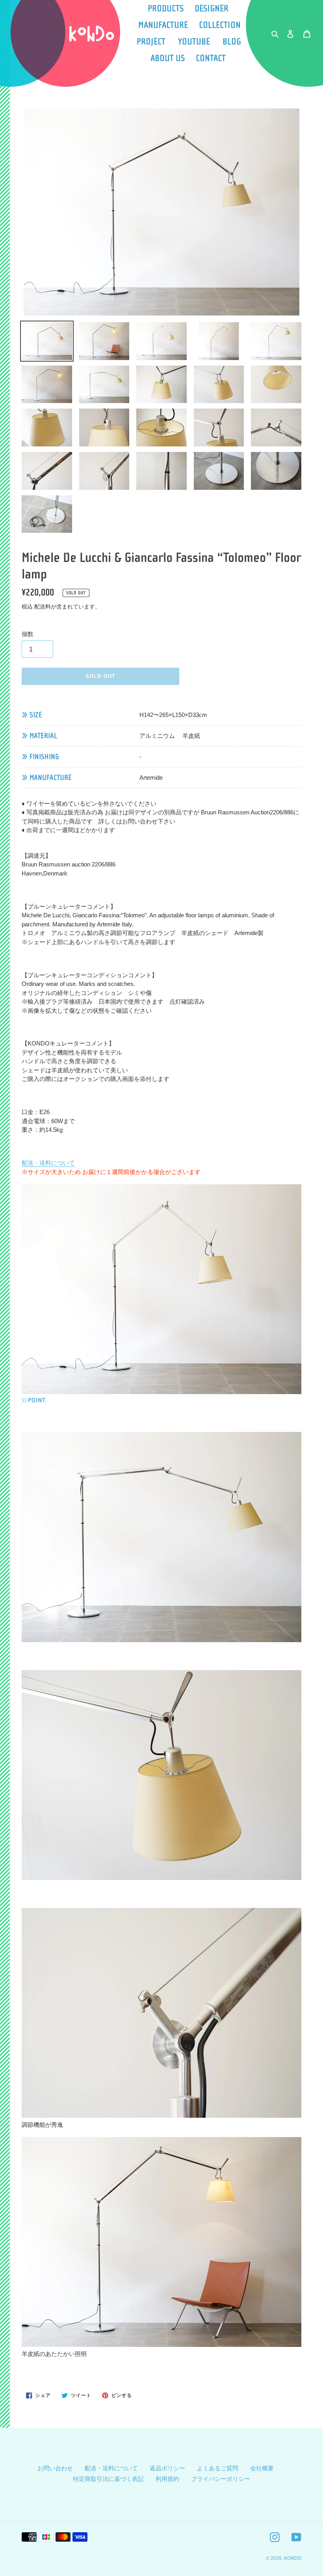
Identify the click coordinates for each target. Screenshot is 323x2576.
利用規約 (167, 2479)
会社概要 (262, 2468)
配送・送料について (48, 1163)
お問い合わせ (55, 2468)
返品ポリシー (167, 2468)
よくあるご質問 (218, 2468)
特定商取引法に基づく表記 (108, 2479)
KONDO (293, 2558)
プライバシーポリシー (221, 2479)
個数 (28, 634)
